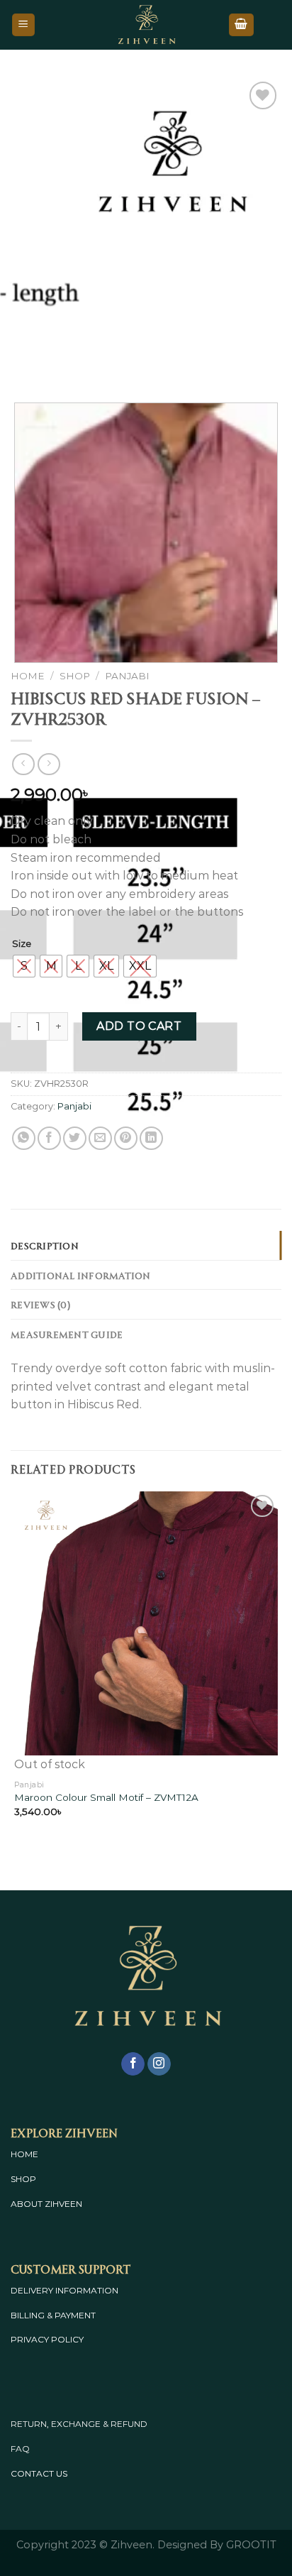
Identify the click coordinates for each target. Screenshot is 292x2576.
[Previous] (24, 363)
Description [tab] (45, 1245)
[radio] (24, 966)
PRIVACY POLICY (47, 2339)
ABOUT (27, 2204)
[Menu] (24, 25)
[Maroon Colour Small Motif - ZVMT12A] (146, 1623)
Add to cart (139, 1026)
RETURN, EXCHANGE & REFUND (79, 2424)
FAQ (20, 2449)
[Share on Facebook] (49, 1138)
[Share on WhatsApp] (24, 1138)
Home (28, 676)
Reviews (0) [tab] (40, 1304)
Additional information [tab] (81, 1275)
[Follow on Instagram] (159, 2064)
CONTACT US (39, 2473)
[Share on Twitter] (75, 1138)
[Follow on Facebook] (133, 2064)
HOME (24, 2154)
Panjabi (127, 676)
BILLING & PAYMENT (53, 2315)
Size (22, 944)
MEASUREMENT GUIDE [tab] (67, 1334)
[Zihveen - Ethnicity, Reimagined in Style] (146, 25)
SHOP (23, 2179)
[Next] (63, 363)
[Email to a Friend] (100, 1138)
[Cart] (242, 25)
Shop (75, 676)
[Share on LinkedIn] (151, 1138)
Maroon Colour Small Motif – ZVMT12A (106, 1797)
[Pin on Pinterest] (126, 1138)
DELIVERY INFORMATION (64, 2290)
